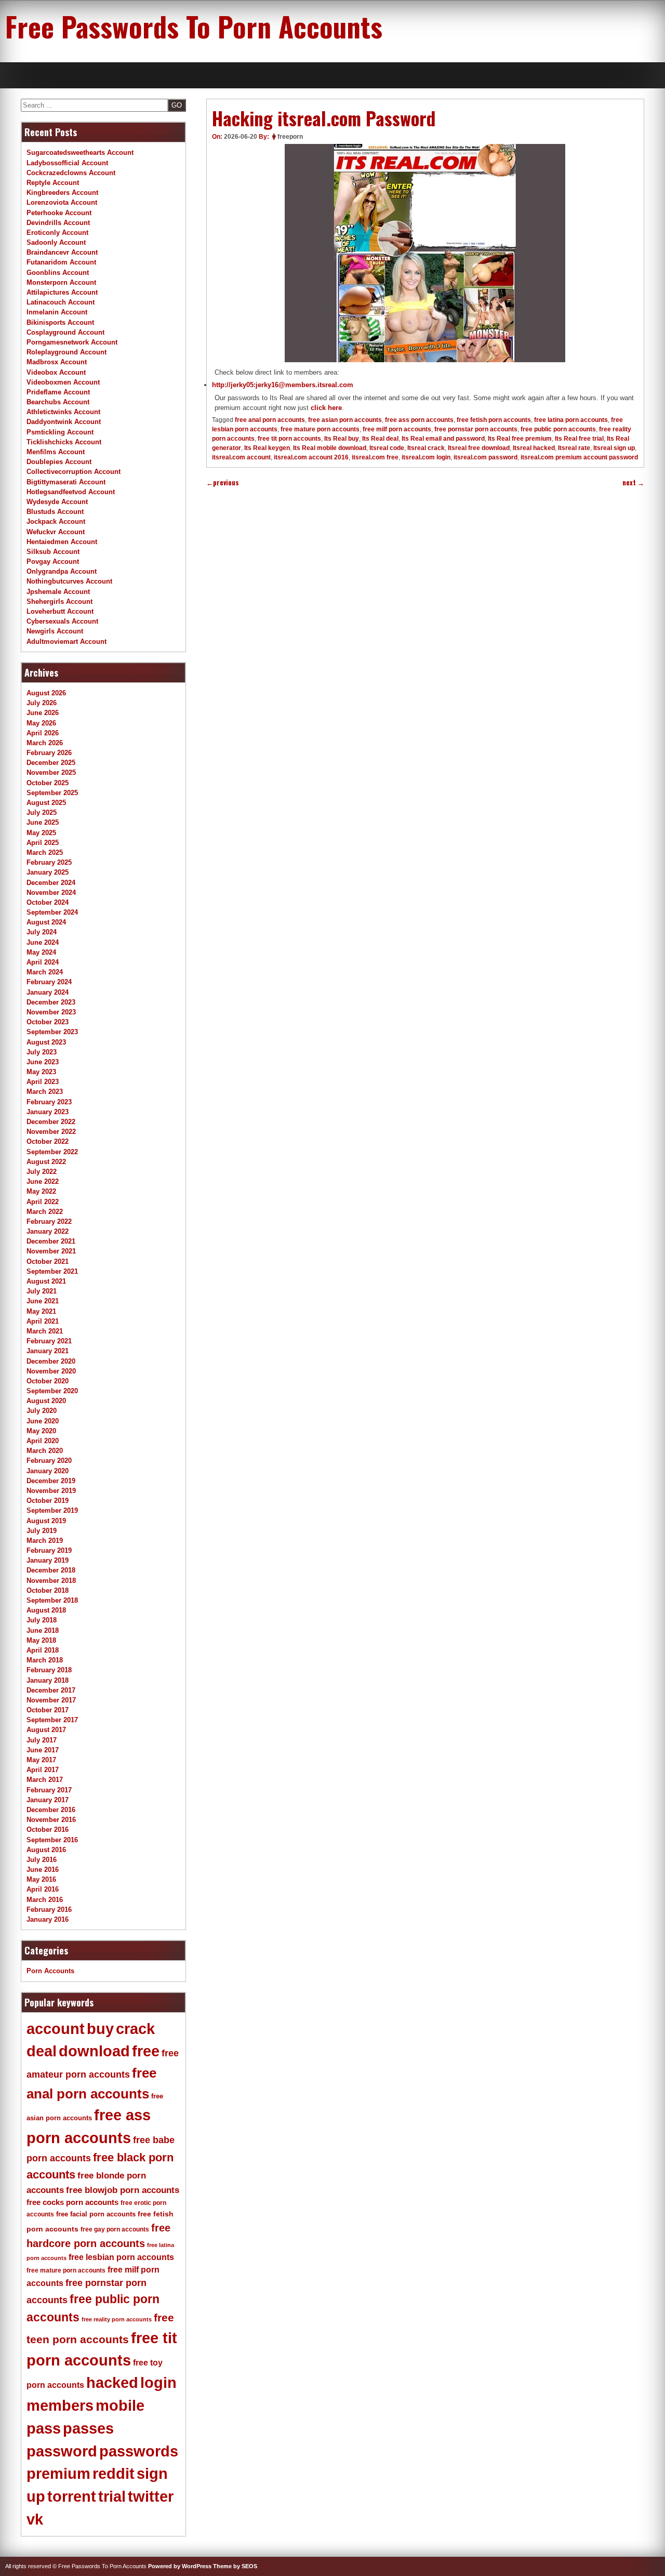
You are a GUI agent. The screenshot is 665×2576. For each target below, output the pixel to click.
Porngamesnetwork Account (72, 342)
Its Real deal (380, 439)
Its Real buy (342, 439)
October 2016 (48, 1829)
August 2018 (46, 1610)
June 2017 (43, 1750)
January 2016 (48, 1919)
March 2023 (45, 1092)
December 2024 (51, 883)
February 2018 (49, 1670)
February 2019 (49, 1550)
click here (326, 408)
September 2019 (52, 1510)
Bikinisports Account (60, 322)
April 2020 (43, 1441)
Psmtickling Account (60, 432)
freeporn (290, 137)
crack (135, 2029)
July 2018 (42, 1620)
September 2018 (52, 1600)
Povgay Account (53, 562)
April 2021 (43, 1321)
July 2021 (42, 1291)
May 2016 (41, 1879)
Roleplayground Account (66, 352)
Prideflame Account (58, 392)
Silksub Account (53, 552)
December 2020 (51, 1361)
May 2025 (41, 833)
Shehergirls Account (59, 602)
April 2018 (43, 1650)
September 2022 (52, 1152)
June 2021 (43, 1301)
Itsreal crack (426, 448)
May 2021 (41, 1311)
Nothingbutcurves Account (69, 581)
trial (112, 2496)
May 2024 (41, 952)
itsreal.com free (375, 457)
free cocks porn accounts (72, 2202)
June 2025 (43, 822)
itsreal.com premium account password (579, 457)
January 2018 (48, 1680)
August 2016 (46, 1850)
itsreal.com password (486, 457)
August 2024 (46, 922)
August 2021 (46, 1281)
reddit (114, 2474)
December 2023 (51, 1002)
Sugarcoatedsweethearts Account (80, 153)
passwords (139, 2451)
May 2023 (41, 1072)
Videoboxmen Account (63, 382)
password (62, 2451)
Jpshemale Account (58, 592)
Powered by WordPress (180, 2566)
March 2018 (45, 1660)
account (56, 2029)
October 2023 (48, 1022)
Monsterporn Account (61, 282)
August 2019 (46, 1521)
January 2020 (48, 1471)
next (633, 483)
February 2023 (49, 1102)
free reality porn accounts (117, 2319)
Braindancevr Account (62, 252)
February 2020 (49, 1461)
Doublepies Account (59, 462)
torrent (72, 2496)
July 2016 (42, 1860)
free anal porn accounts (270, 420)
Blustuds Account (55, 512)
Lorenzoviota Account (62, 202)
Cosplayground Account (65, 332)
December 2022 (51, 1122)
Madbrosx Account (57, 362)
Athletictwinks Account (63, 412)
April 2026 (43, 733)
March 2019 (45, 1541)
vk (35, 2519)
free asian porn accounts (345, 420)
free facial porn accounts (96, 2214)
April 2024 (43, 962)
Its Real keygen (267, 448)
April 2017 (43, 1770)
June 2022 (43, 1181)
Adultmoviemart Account (66, 642)
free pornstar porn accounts (476, 429)
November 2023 (51, 1012)
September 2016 (52, 1840)
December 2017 (51, 1690)
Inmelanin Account (57, 312)
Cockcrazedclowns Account (71, 173)
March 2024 (45, 972)
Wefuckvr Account (56, 532)
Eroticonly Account (57, 233)
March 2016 (45, 1900)
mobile (120, 2406)
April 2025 (43, 843)
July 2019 (42, 1531)
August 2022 (46, 1162)
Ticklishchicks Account (64, 442)
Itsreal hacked (534, 448)
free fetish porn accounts (494, 420)
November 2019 (51, 1491)
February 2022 (49, 1221)
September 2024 (52, 912)
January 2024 (48, 992)
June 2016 (43, 1870)
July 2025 (42, 813)
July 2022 (42, 1172)
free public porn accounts (558, 429)
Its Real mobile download (330, 448)
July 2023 (42, 1052)
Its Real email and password (443, 439)
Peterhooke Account (59, 213)
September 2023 (52, 1032)
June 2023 (43, 1062)
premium (58, 2474)
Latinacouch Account (61, 302)
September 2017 (52, 1720)
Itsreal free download (479, 448)
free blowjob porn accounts (123, 2190)
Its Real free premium (520, 439)
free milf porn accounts (397, 429)
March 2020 (45, 1451)
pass (44, 2428)
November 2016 (51, 1820)
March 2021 (45, 1331)
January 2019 (48, 1560)
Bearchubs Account (58, 402)
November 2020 (51, 1371)
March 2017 (45, 1780)
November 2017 (51, 1700)
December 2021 (51, 1241)
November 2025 (51, 772)
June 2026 (43, 713)
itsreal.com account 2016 (311, 457)
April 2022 (43, 1202)
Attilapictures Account (62, 292)
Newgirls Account (55, 631)
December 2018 (51, 1570)
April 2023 (43, 1082)
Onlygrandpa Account (62, 571)
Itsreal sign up (614, 448)
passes (88, 2428)
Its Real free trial (579, 439)
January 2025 (48, 872)
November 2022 (51, 1132)
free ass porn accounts (419, 420)
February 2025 (49, 862)
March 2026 (45, 743)
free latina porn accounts (571, 420)
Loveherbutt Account (60, 611)
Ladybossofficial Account (67, 163)
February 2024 (49, 982)
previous (223, 483)
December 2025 (51, 763)
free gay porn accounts (115, 2229)
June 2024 (43, 942)
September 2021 (52, 1271)
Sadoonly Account (56, 242)
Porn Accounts (50, 1971)
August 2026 (46, 693)
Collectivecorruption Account (74, 472)
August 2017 (46, 1730)
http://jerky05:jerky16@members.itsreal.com (283, 385)
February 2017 (49, 1790)
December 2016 (51, 1810)
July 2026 (42, 703)
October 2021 (48, 1261)
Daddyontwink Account (64, 422)
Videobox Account (56, 372)
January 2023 (48, 1112)
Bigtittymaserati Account (66, 482)
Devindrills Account (58, 223)
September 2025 (52, 793)
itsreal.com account (241, 457)
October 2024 (48, 902)
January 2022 (48, 1231)
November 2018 (51, 1581)
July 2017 (42, 1740)
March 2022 (45, 1212)
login (158, 2383)
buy (100, 2029)
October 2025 (48, 783)
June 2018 (43, 1630)
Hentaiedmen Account (62, 542)
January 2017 (48, 1800)
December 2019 (51, 1481)
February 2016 (49, 1910)
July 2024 (42, 932)
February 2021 (49, 1341)
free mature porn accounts (320, 429)
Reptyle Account (53, 183)
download (94, 2051)
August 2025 (46, 803)
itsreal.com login (426, 457)
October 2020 (48, 1381)
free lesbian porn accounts (121, 2257)
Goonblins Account (58, 273)
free (146, 2051)
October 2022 (48, 1141)
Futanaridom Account (61, 262)
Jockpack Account (56, 521)
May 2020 (41, 1431)
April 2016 (43, 1889)
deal (42, 2051)
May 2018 (41, 1640)
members (60, 2406)
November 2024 (51, 893)
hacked (112, 2383)
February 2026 (49, 753)
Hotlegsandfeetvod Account (71, 492)
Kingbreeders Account (62, 193)
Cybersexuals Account (62, 621)
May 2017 (41, 1760)
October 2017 (48, 1710)
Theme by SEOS (235, 2566)
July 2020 (42, 1411)
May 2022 (41, 1191)
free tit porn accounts (289, 439)
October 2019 (48, 1501)
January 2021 (48, 1351)
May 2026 (41, 723)
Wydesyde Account (57, 502)
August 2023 (46, 1042)
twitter (151, 2496)
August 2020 (46, 1401)
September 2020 (52, 1391)
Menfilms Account (56, 452)
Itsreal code (387, 448)
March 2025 (45, 853)
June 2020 (43, 1421)
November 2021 (51, 1251)
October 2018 (48, 1590)
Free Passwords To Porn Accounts (194, 26)
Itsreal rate (574, 448)
